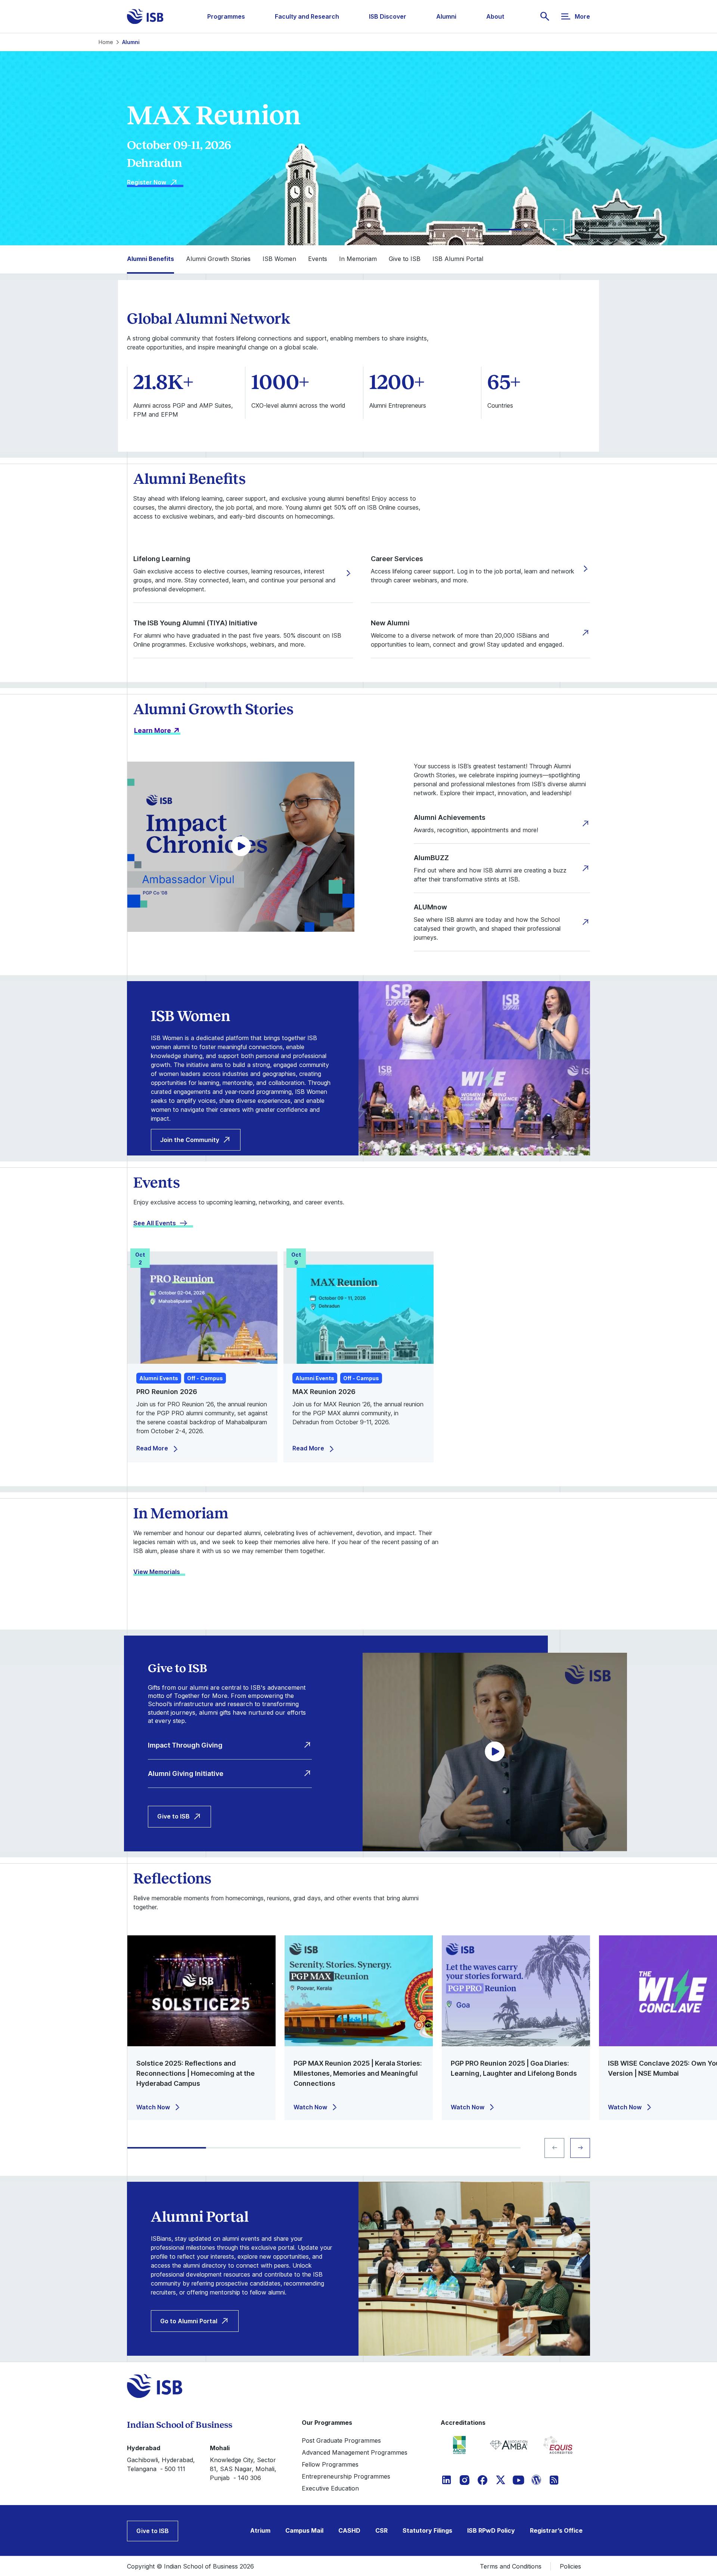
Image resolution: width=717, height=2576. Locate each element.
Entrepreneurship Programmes (346, 2476)
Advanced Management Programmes (355, 2452)
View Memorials (157, 1572)
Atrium (260, 2530)
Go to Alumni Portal (189, 2321)
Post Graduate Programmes (341, 2440)
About (495, 16)
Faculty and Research (307, 16)
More (582, 16)
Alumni (446, 16)
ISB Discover (388, 16)
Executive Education (330, 2488)
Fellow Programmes (330, 2464)
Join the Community (190, 1140)
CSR (381, 2530)
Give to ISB (173, 1816)
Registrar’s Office (556, 2530)
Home (106, 42)
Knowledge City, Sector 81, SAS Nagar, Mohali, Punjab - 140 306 (243, 2469)
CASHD (349, 2530)
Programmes (226, 16)
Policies (570, 2566)
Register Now (147, 191)
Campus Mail (304, 2530)
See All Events (155, 1223)
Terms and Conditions (511, 2566)
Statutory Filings (427, 2530)
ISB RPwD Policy (491, 2530)
